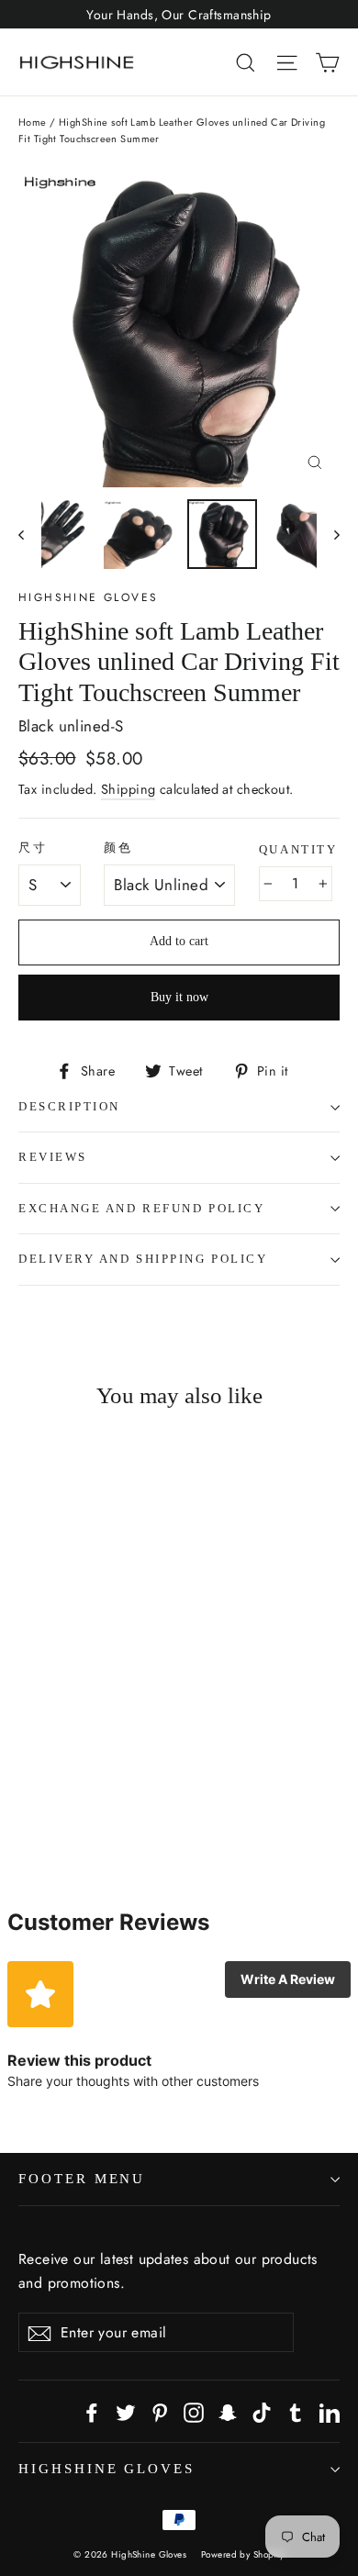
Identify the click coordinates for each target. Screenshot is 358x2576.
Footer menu (82, 2179)
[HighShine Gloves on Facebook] (92, 2411)
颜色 (118, 848)
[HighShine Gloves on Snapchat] (228, 2411)
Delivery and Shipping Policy (143, 1259)
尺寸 (33, 848)
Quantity (298, 850)
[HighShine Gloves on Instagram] (194, 2411)
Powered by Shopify (243, 2554)
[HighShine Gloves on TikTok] (262, 2411)
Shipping (128, 789)
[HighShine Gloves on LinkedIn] (330, 2411)
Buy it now (179, 997)
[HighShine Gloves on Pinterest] (160, 2411)
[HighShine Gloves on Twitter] (126, 2411)
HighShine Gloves (88, 597)
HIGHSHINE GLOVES (106, 2469)
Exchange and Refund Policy (141, 1209)
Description (69, 1107)
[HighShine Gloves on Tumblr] (296, 2411)
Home (33, 122)
